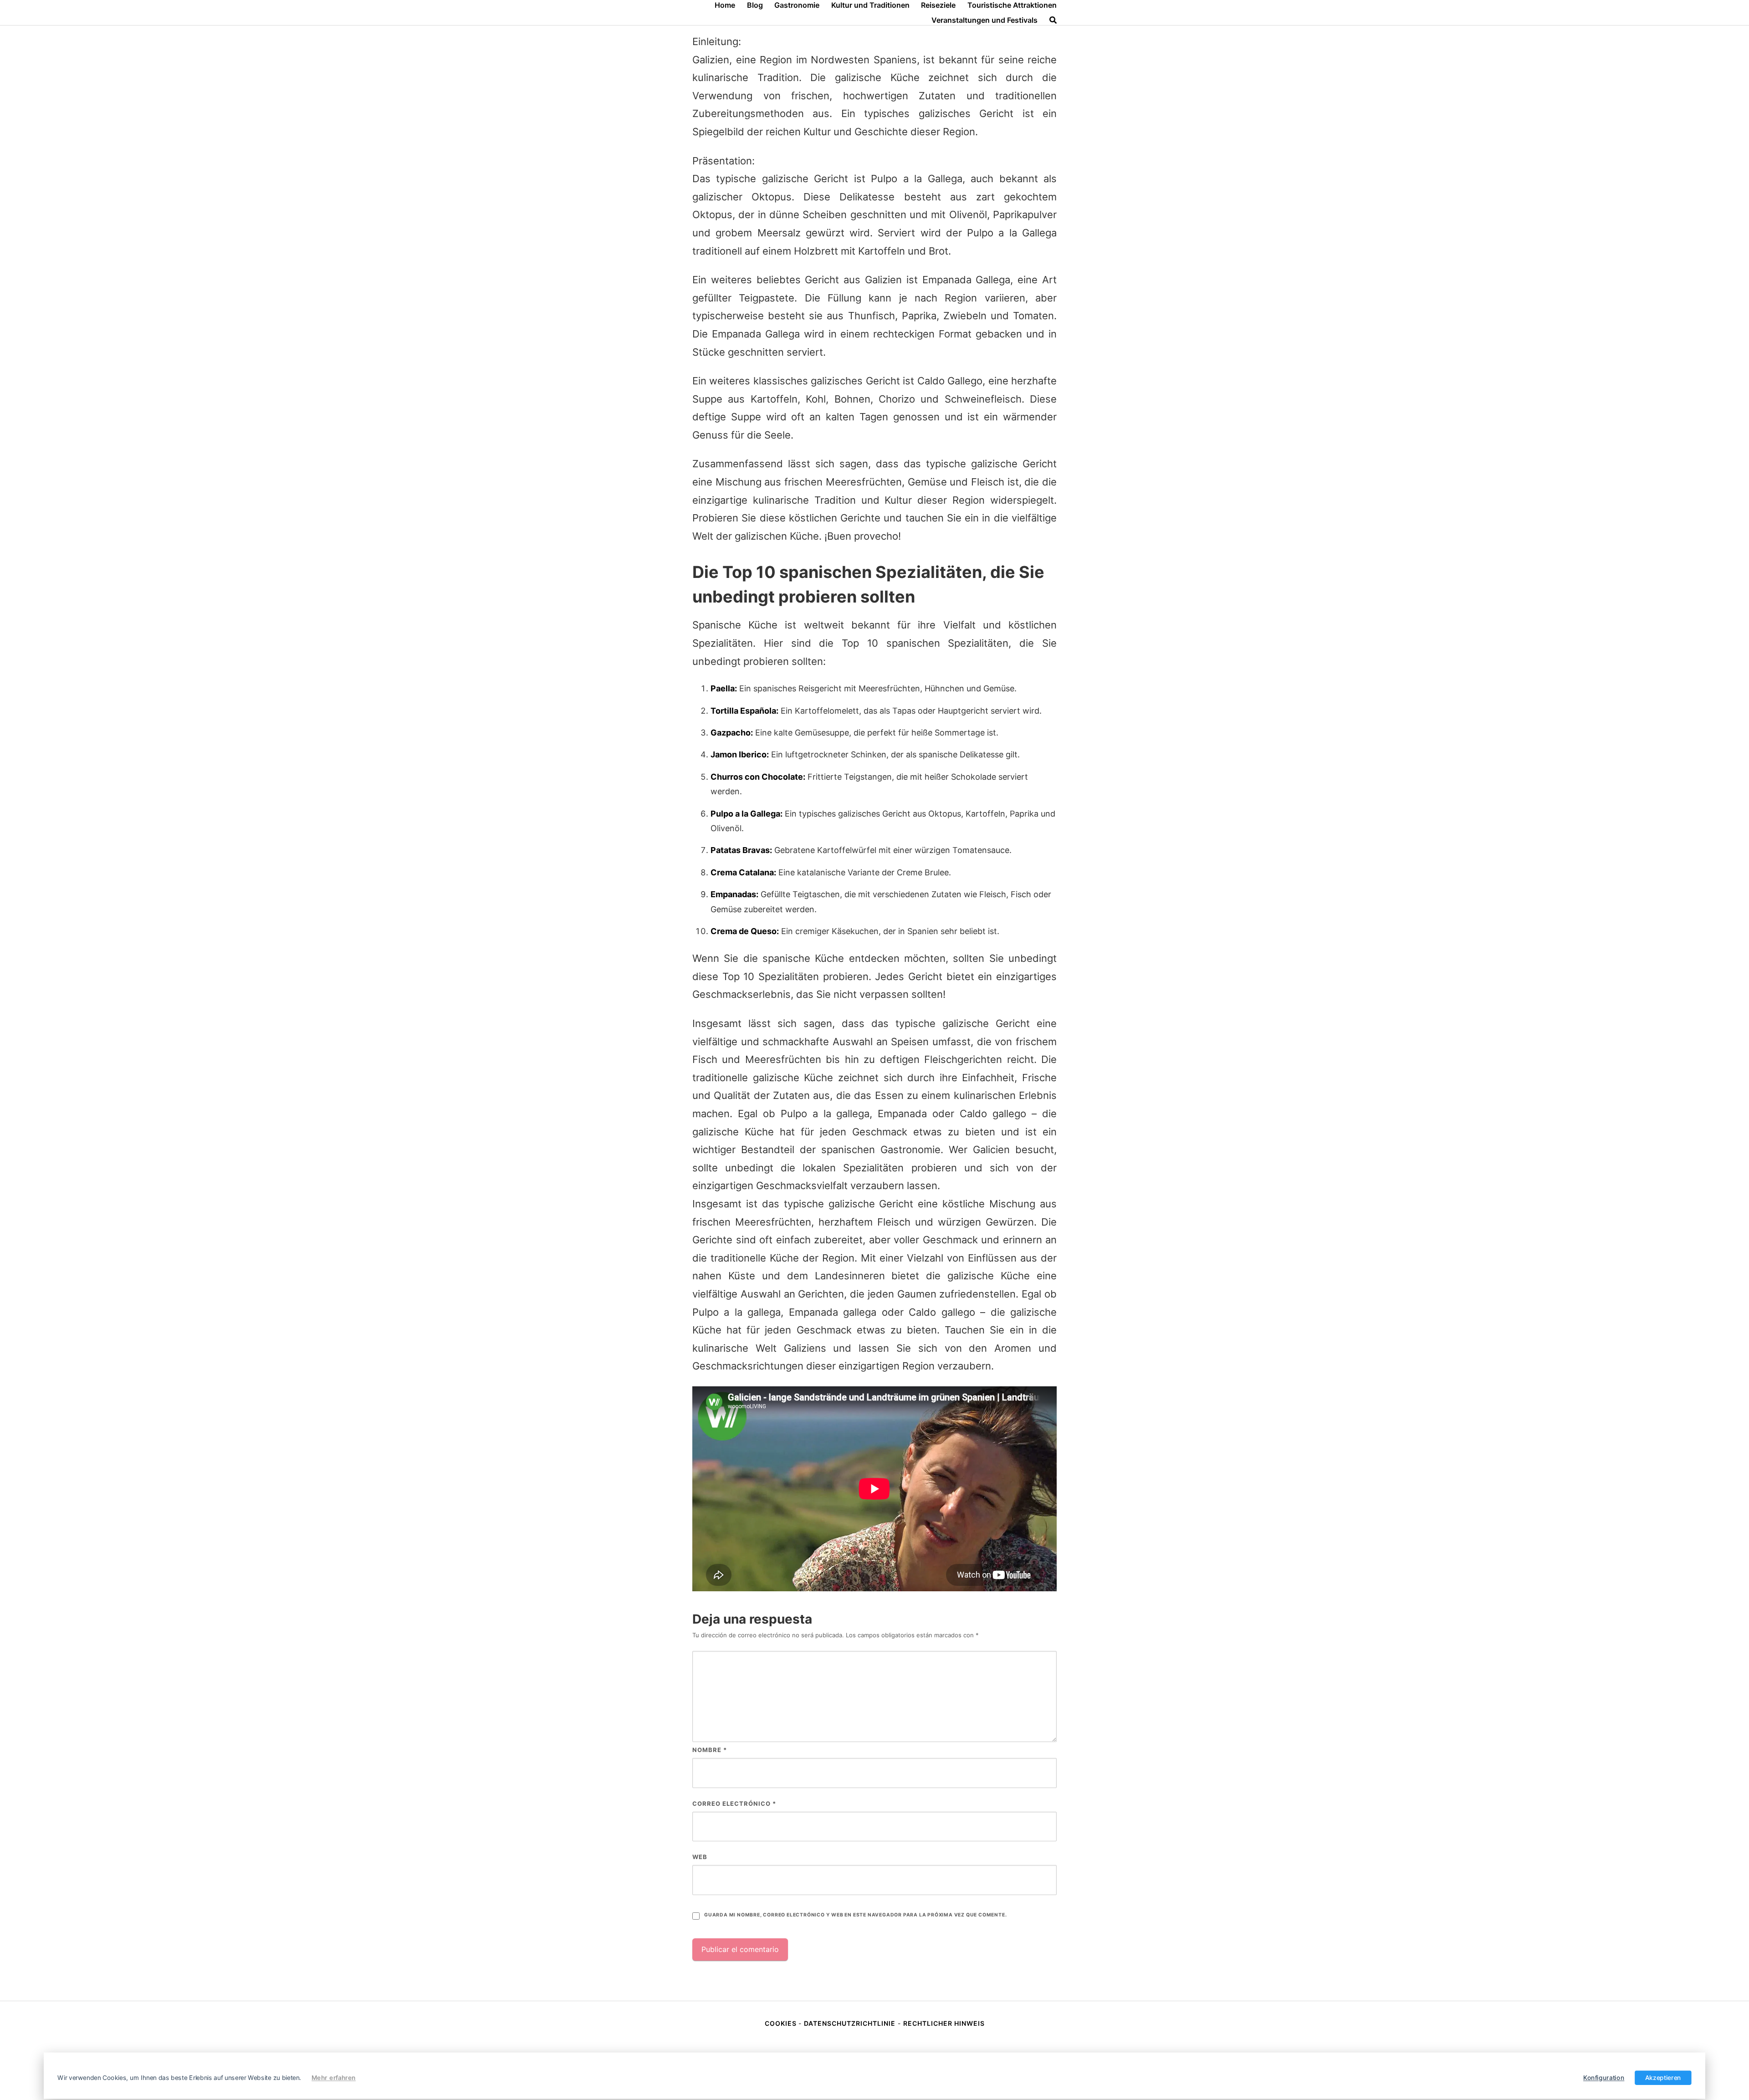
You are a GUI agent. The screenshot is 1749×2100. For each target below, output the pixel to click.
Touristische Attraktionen (1012, 5)
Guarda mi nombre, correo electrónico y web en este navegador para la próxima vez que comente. (855, 1915)
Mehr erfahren (334, 2078)
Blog (755, 5)
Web (700, 1857)
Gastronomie (797, 5)
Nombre (710, 1750)
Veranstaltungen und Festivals (984, 20)
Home (725, 5)
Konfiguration (1604, 2078)
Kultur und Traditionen (870, 5)
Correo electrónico (734, 1804)
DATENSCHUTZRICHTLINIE (850, 2023)
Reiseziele (938, 5)
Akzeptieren (1663, 2078)
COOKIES (782, 2023)
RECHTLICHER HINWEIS (944, 2023)
